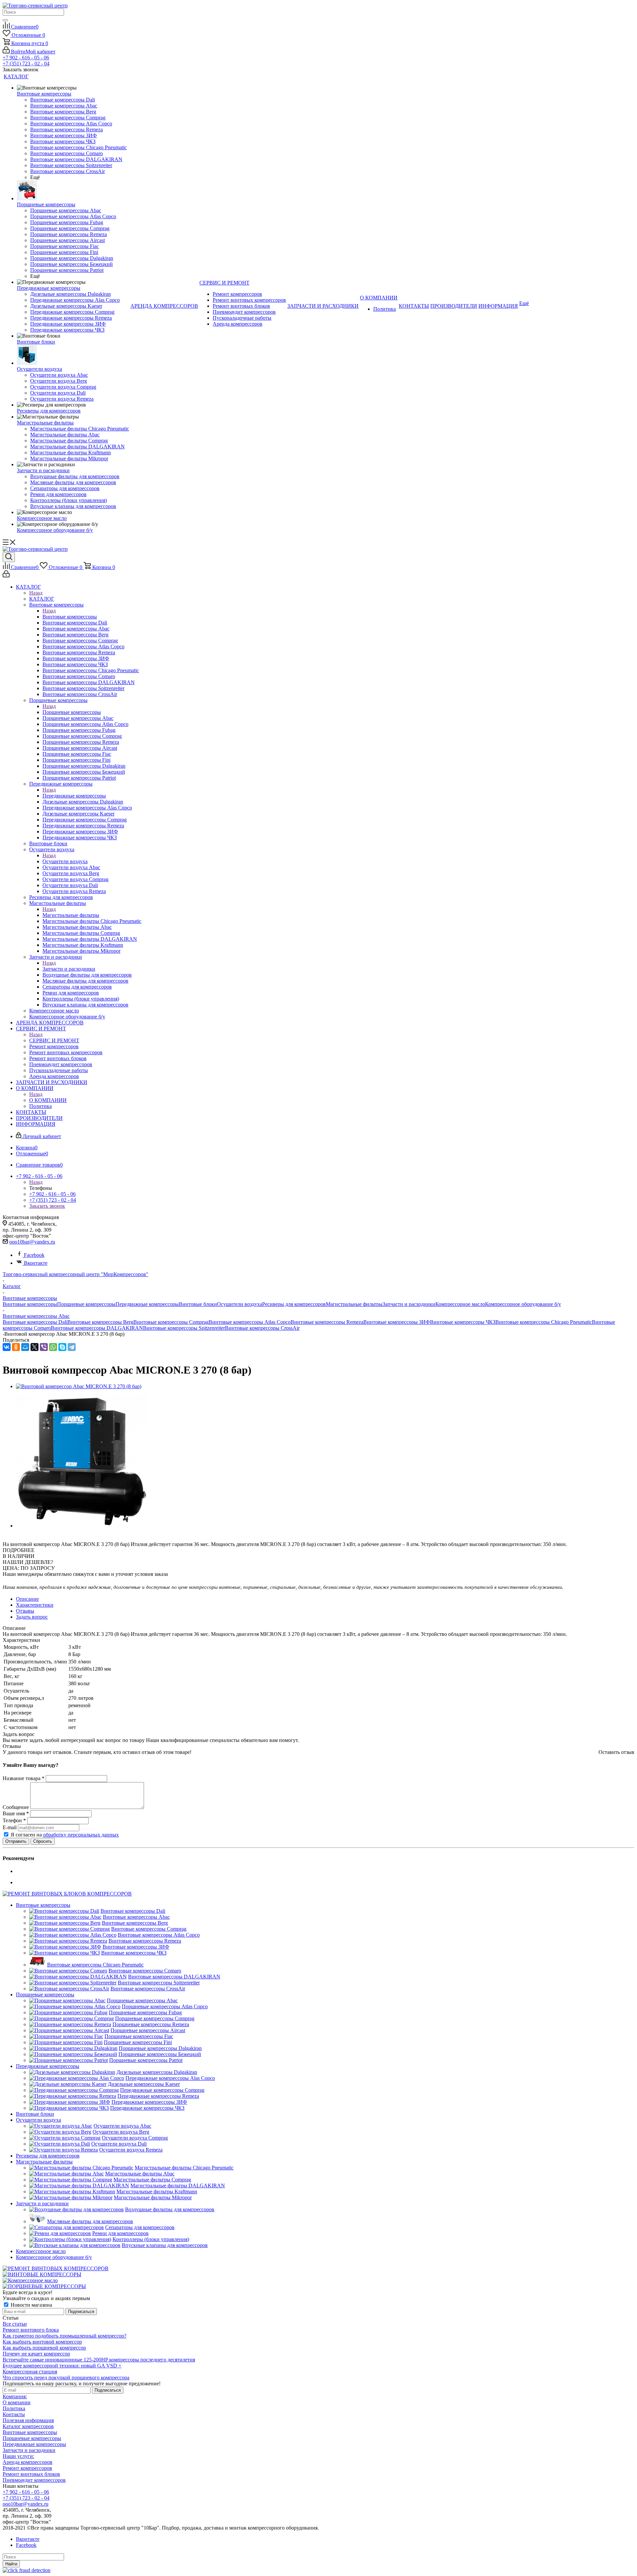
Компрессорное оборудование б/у (523, 1304)
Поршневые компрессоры (72, 712)
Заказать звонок (47, 1206)
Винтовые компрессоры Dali (35, 1322)
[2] (14, 1538)
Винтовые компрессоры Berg (100, 1322)
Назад (36, 593)
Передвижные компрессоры (74, 796)
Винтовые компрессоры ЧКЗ (463, 1322)
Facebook (34, 1255)
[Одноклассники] (16, 1347)
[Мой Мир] (25, 1347)
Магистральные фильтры (71, 915)
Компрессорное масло (460, 1304)
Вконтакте (36, 1263)
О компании (17, 2402)
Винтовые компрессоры (70, 617)
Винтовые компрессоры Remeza (327, 1322)
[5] (37, 1538)
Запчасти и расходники (69, 969)
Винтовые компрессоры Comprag (171, 1322)
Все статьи (15, 2324)
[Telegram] (72, 1347)
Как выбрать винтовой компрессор (42, 2342)
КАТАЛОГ (42, 599)
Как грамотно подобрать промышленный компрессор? (65, 2336)
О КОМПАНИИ (48, 1100)
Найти (11, 2564)
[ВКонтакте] (7, 1347)
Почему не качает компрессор (36, 2354)
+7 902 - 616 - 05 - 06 (26, 58)
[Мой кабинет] (6, 576)
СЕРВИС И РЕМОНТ (54, 1040)
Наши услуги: (18, 2456)
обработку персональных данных (81, 1835)
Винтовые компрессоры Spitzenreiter (184, 1328)
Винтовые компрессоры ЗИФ (397, 1322)
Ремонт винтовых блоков (31, 2474)
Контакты (14, 2414)
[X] (35, 1347)
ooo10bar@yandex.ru (32, 1242)
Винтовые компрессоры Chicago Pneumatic (544, 1322)
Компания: (15, 2396)
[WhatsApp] (53, 1347)
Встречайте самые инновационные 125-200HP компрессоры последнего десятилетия (99, 2360)
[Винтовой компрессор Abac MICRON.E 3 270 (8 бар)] (79, 1386)
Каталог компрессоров (28, 2426)
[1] (7, 1538)
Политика (14, 2408)
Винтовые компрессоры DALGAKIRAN (97, 1328)
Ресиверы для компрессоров (294, 1304)
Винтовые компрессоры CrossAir (262, 1328)
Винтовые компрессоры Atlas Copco (250, 1322)
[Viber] (44, 1347)
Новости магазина (31, 2305)
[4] (30, 1538)
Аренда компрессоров (28, 2462)
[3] (22, 1538)
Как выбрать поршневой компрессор (44, 2348)
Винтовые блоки (198, 1304)
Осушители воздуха (65, 861)
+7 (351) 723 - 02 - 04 (26, 64)
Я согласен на (65, 1835)
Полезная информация (28, 2420)
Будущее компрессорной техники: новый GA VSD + (62, 2366)
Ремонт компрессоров (27, 2468)
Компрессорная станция (30, 2372)
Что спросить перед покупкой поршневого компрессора (66, 2378)
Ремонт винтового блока (31, 2330)
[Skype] (62, 1347)
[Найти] (5, 20)
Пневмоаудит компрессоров (34, 2480)
